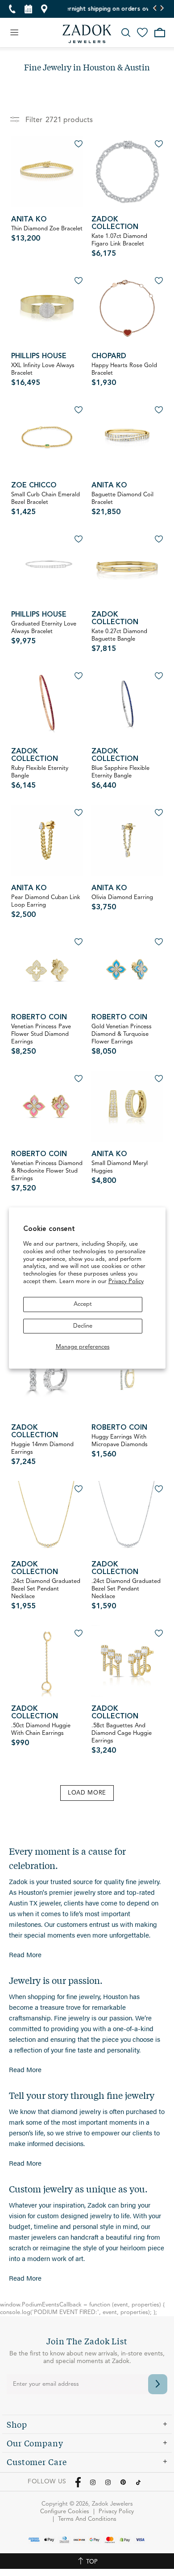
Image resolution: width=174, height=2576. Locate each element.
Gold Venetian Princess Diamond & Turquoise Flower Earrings (122, 1040)
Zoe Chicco (34, 486)
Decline (83, 1326)
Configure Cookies (65, 2512)
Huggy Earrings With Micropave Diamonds (120, 1446)
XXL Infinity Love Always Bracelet (43, 375)
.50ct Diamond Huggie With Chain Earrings (41, 1735)
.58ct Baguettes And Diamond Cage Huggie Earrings (122, 1739)
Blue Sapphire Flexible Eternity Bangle (120, 777)
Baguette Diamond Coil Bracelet (122, 504)
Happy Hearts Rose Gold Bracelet (124, 375)
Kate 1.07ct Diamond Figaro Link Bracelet (119, 245)
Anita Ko (29, 220)
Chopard (109, 356)
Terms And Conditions (87, 2519)
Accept (83, 1304)
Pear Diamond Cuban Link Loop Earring (46, 907)
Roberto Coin (39, 1018)
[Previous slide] (155, 9)
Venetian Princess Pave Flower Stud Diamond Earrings (41, 1040)
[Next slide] (162, 9)
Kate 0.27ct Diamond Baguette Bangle (119, 641)
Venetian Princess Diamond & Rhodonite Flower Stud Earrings (47, 1176)
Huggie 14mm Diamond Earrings (42, 1454)
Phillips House (39, 356)
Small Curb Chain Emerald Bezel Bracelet (46, 504)
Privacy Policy (126, 1282)
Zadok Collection (115, 223)
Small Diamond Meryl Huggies (120, 1173)
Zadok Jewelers (87, 34)
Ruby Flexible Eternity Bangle (40, 777)
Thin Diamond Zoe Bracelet (47, 234)
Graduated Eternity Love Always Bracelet (44, 633)
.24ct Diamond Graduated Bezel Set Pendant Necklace (46, 1594)
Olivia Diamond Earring (122, 903)
